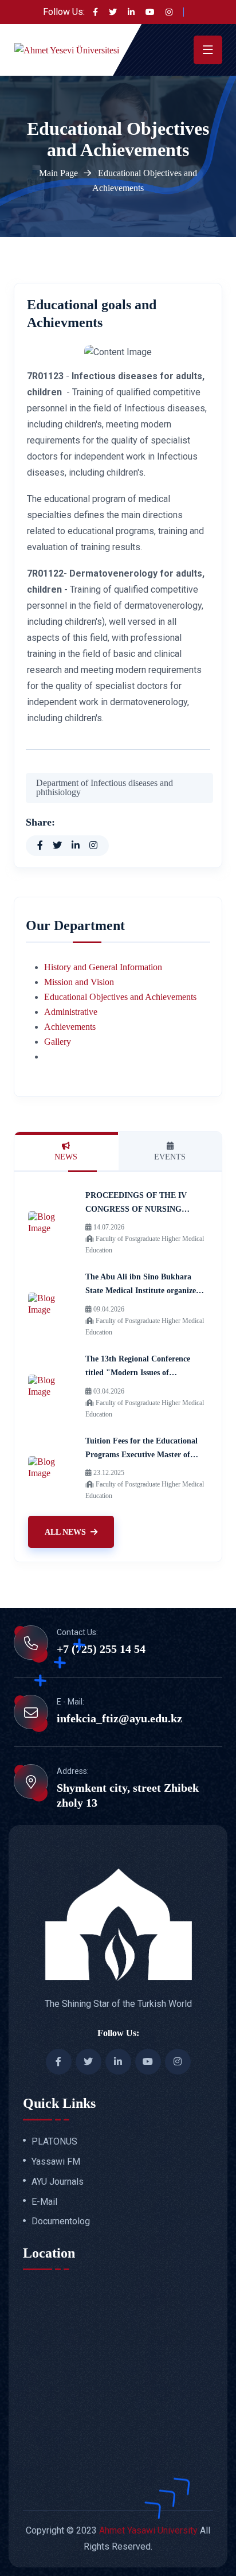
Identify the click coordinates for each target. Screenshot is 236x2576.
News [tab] (66, 1157)
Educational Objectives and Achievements (120, 997)
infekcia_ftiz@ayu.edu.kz (119, 1718)
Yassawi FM (56, 2162)
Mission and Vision (79, 982)
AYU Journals (58, 2182)
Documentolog (61, 2221)
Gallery (58, 1042)
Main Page (58, 173)
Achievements (70, 1027)
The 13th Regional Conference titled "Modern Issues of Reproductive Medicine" (138, 1373)
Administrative (71, 1012)
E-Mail (44, 2202)
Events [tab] (170, 1157)
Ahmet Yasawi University (148, 2530)
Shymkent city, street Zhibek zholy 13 (128, 1795)
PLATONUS (54, 2142)
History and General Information (103, 967)
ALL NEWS (65, 1532)
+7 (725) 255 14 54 (101, 1649)
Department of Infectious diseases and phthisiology (105, 787)
